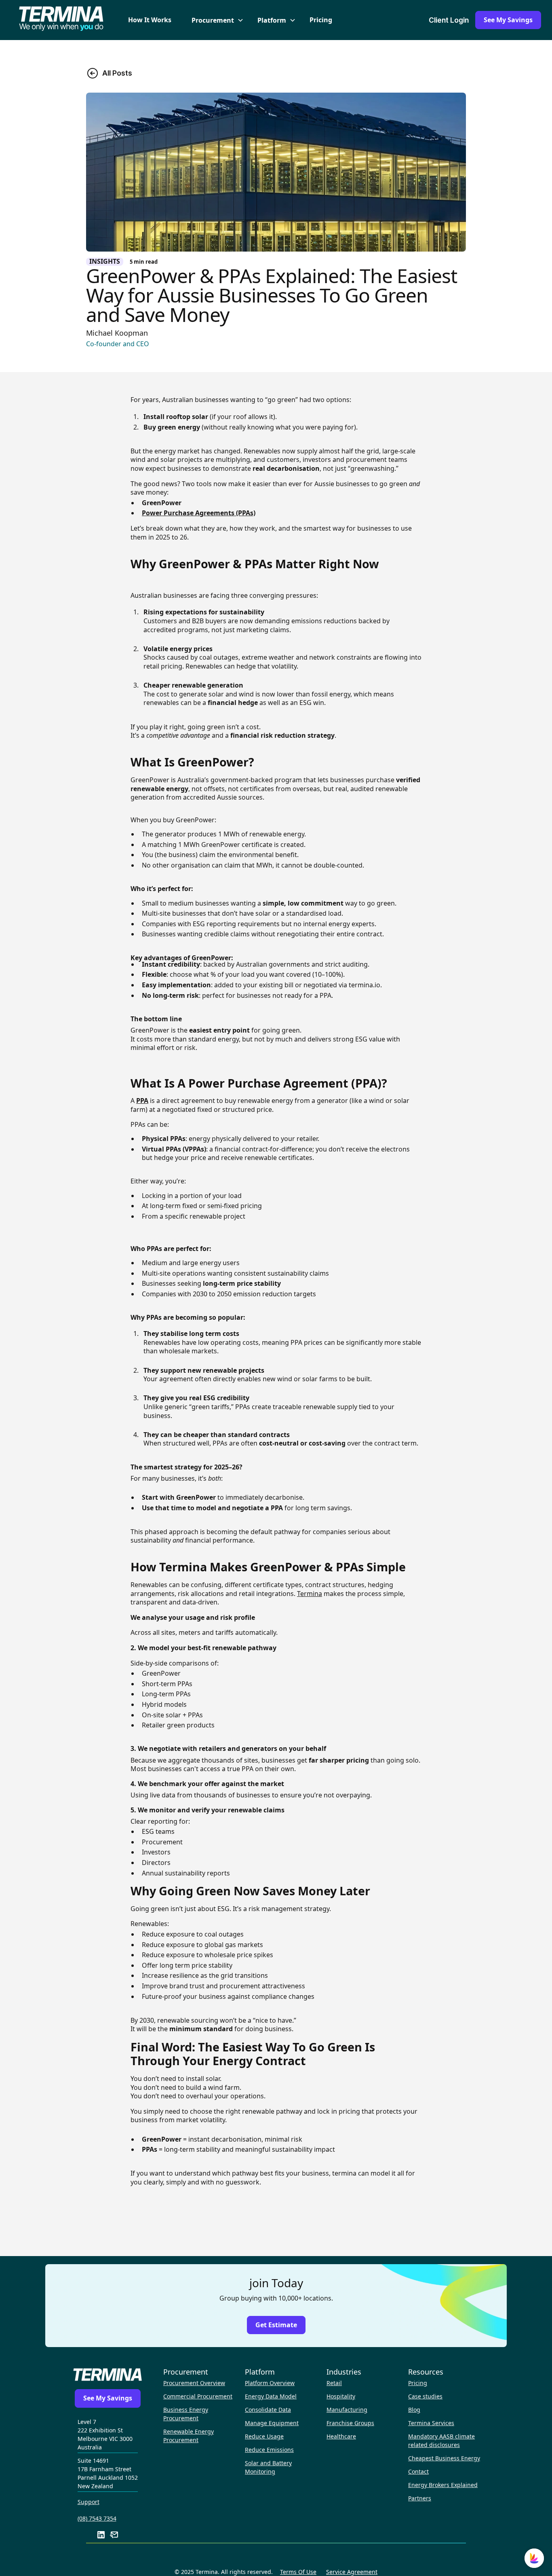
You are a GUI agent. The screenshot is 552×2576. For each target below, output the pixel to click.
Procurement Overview (194, 2383)
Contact (418, 2471)
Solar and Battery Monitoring (268, 2467)
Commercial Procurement (198, 2396)
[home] (61, 20)
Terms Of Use (298, 2572)
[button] (214, 20)
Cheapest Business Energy (444, 2458)
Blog (414, 2410)
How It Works (150, 20)
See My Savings (508, 20)
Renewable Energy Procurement (189, 2436)
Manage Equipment (272, 2423)
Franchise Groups (350, 2423)
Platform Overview (270, 2383)
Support (88, 2502)
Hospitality (341, 2396)
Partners (420, 2498)
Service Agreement (352, 2572)
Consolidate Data (268, 2410)
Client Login (449, 20)
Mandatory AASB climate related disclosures (441, 2441)
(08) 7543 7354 (97, 2518)
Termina (310, 1594)
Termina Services (431, 2423)
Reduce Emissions (269, 2450)
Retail (334, 2383)
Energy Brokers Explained (443, 2485)
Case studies (425, 2396)
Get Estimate (276, 2325)
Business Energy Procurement (186, 2414)
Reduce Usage (264, 2436)
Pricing (321, 20)
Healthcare (341, 2436)
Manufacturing (347, 2410)
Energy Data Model (271, 2396)
